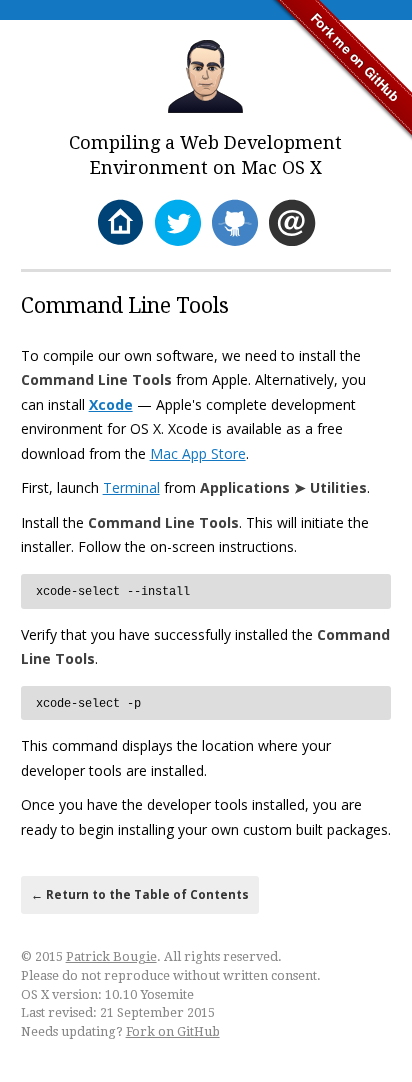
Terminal (131, 487)
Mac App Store (198, 453)
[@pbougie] (177, 224)
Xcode (111, 404)
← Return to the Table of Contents (140, 894)
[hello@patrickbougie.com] (291, 224)
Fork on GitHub (173, 1031)
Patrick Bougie (111, 956)
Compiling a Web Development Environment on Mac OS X (205, 155)
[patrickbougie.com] (120, 224)
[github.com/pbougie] (234, 224)
